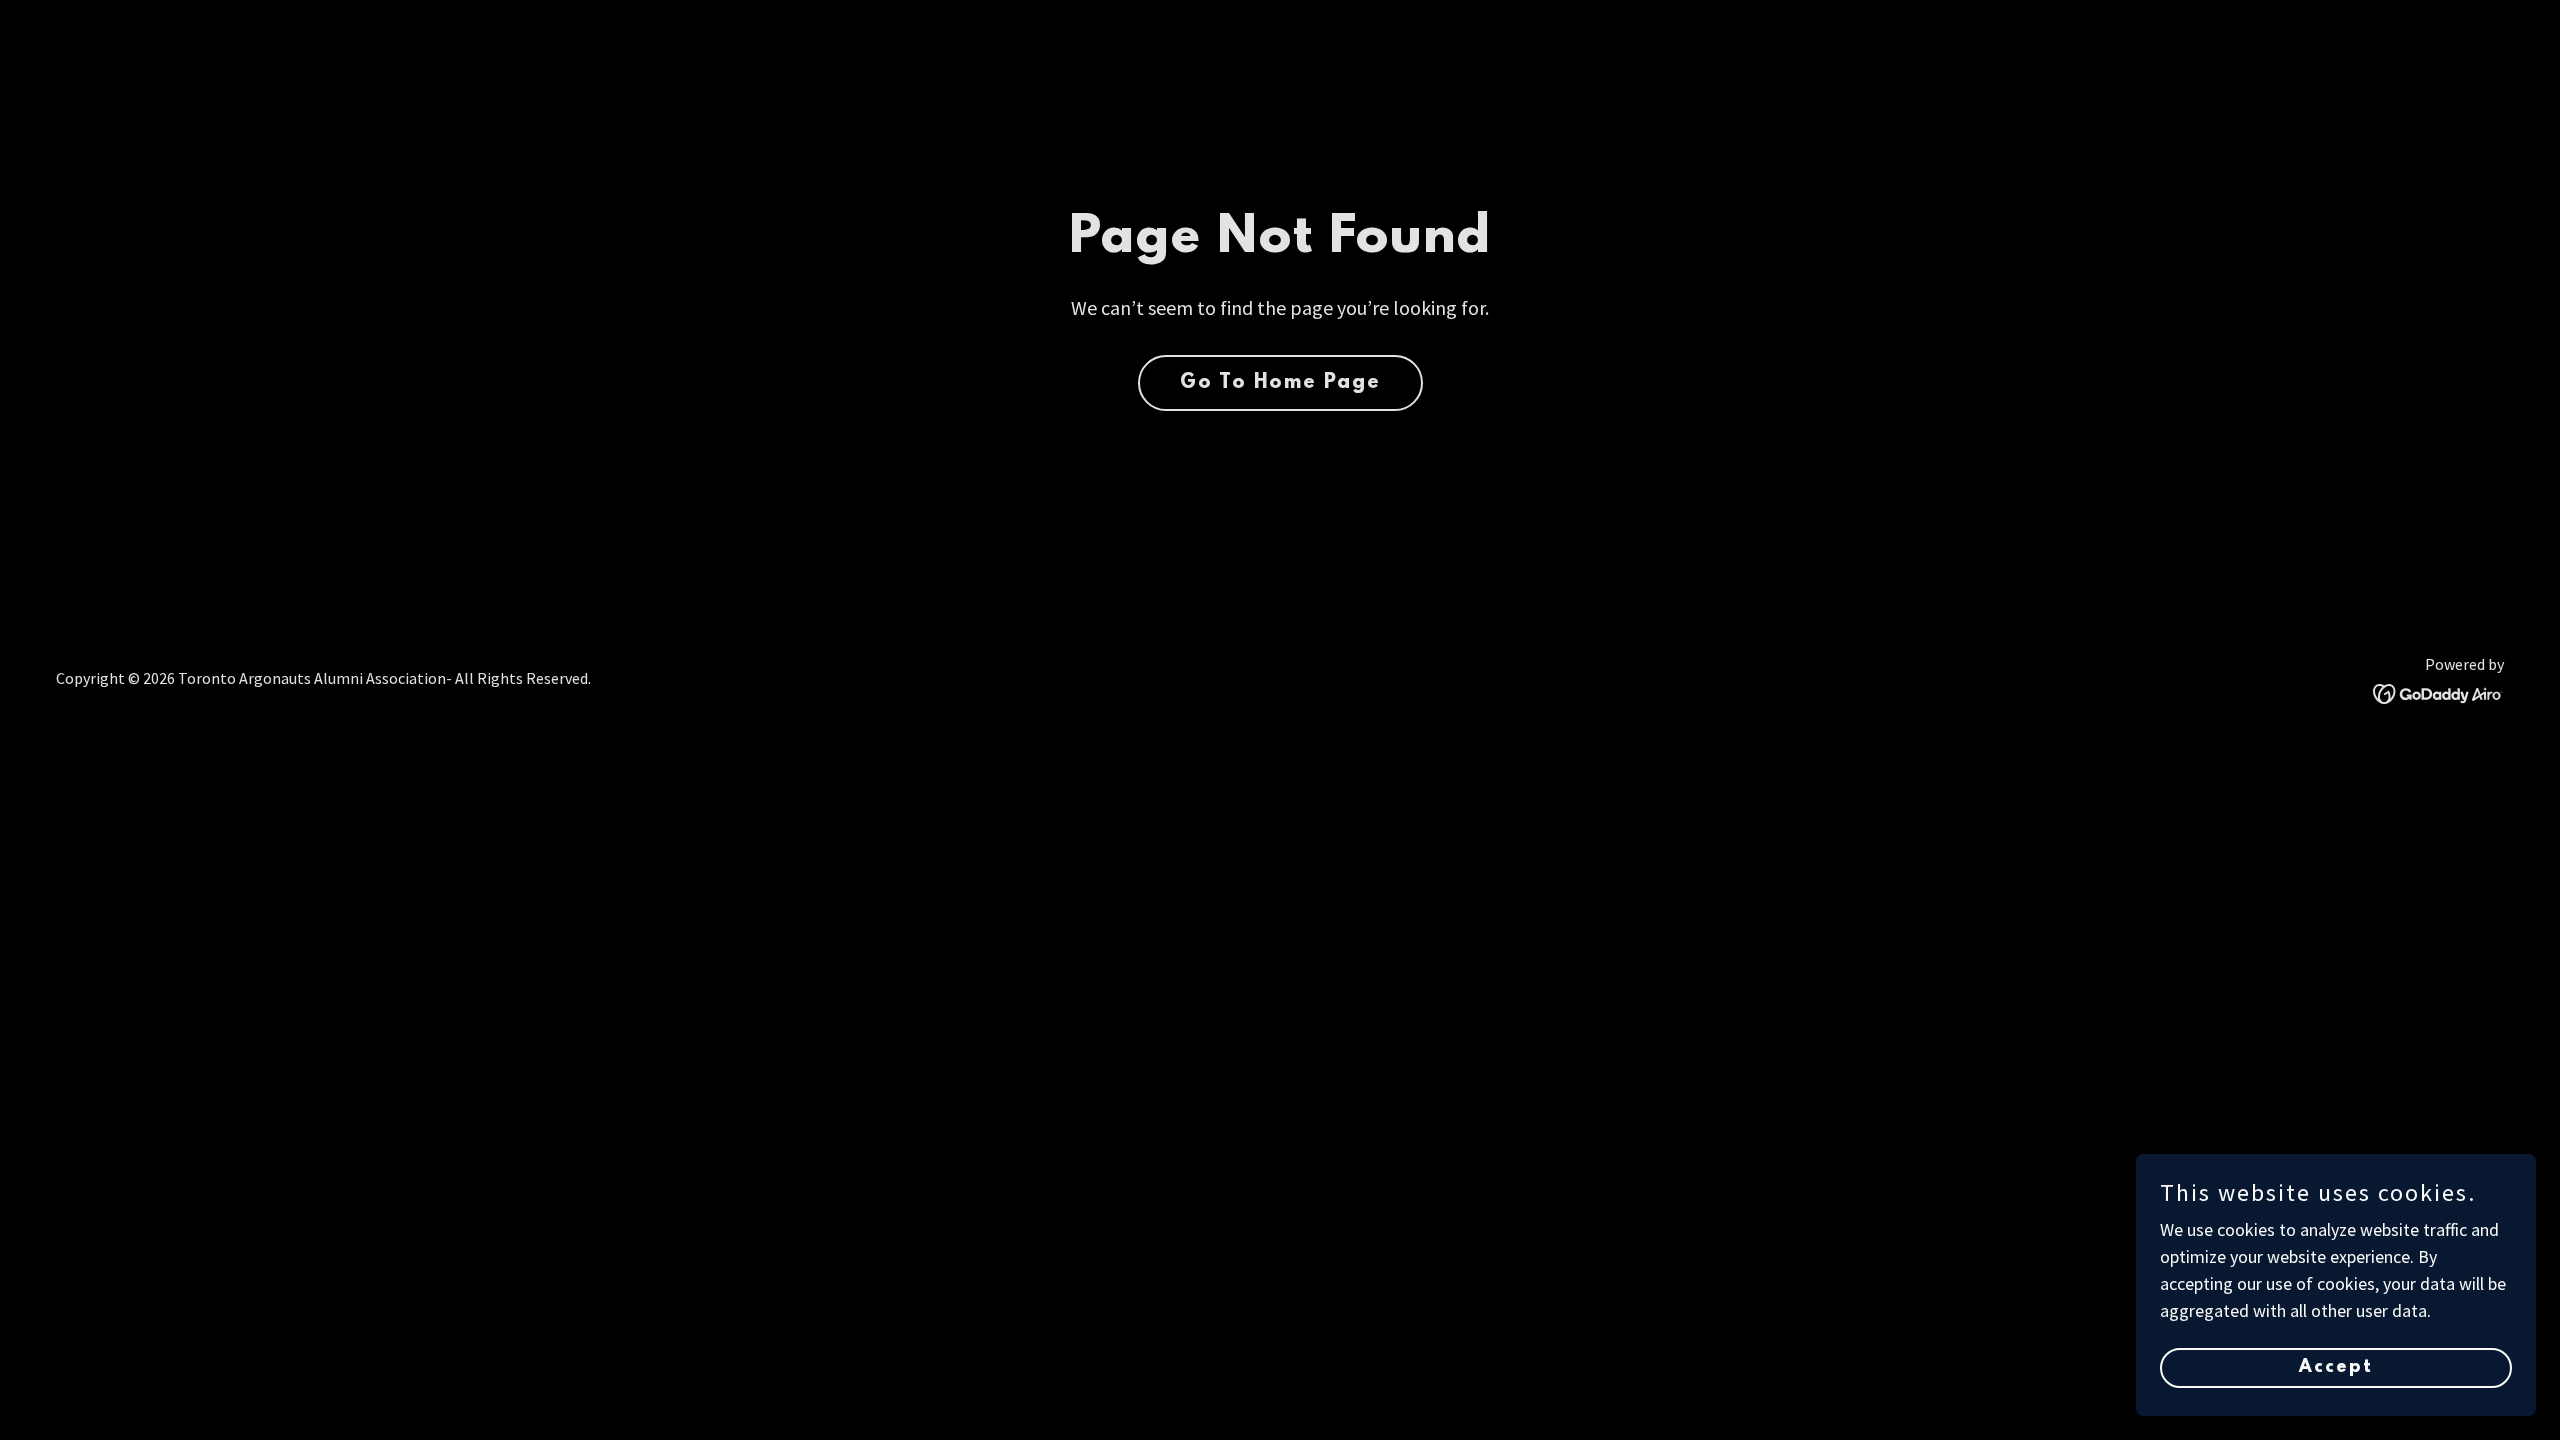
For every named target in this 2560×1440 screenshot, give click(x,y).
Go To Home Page (1280, 383)
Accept (2336, 1368)
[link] (2438, 691)
